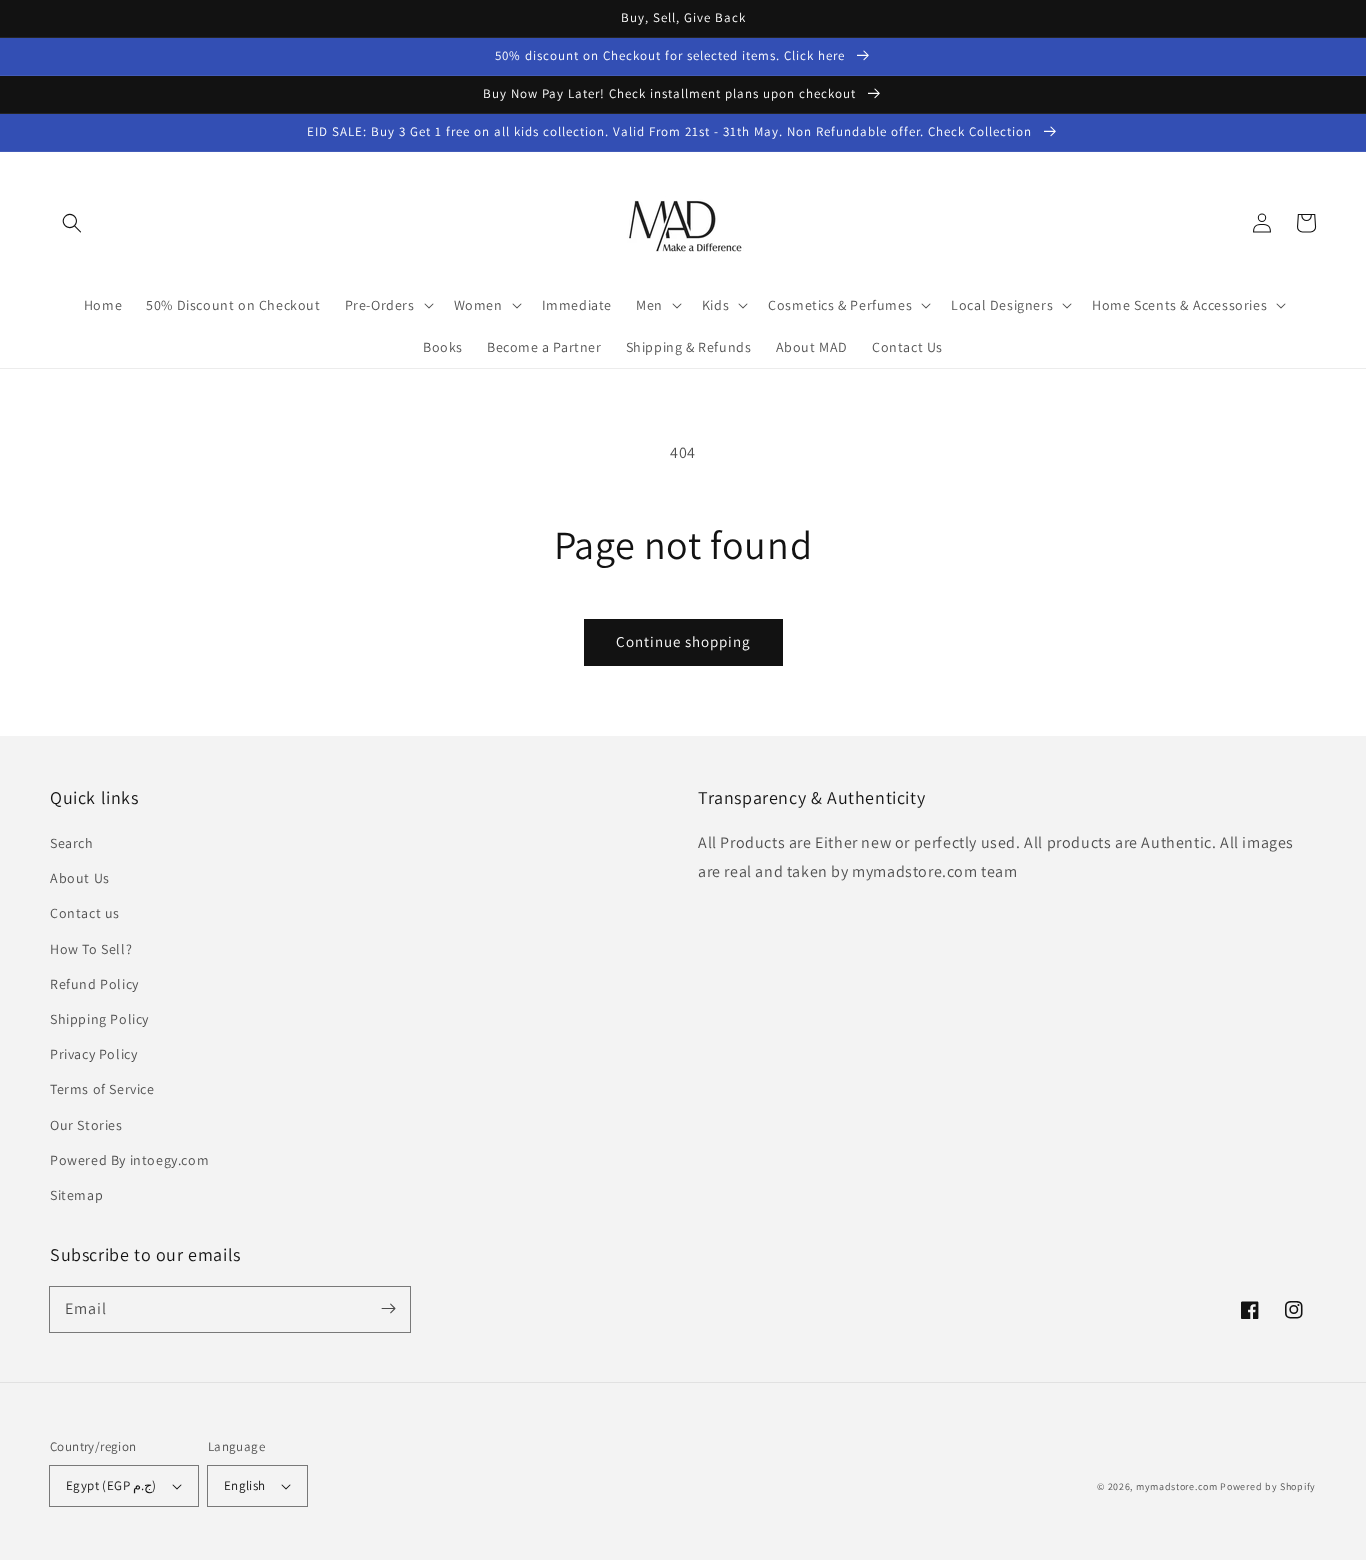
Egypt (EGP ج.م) (111, 1485)
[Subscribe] (388, 1309)
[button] (72, 223)
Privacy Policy (93, 1054)
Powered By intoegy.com (129, 1160)
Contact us (85, 913)
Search (72, 843)
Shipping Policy (99, 1019)
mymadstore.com (1177, 1486)
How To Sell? (91, 949)
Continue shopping (683, 641)
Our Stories (86, 1125)
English (245, 1485)
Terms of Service (102, 1089)
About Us (80, 878)
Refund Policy (94, 984)
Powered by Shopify (1268, 1486)
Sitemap (76, 1195)
